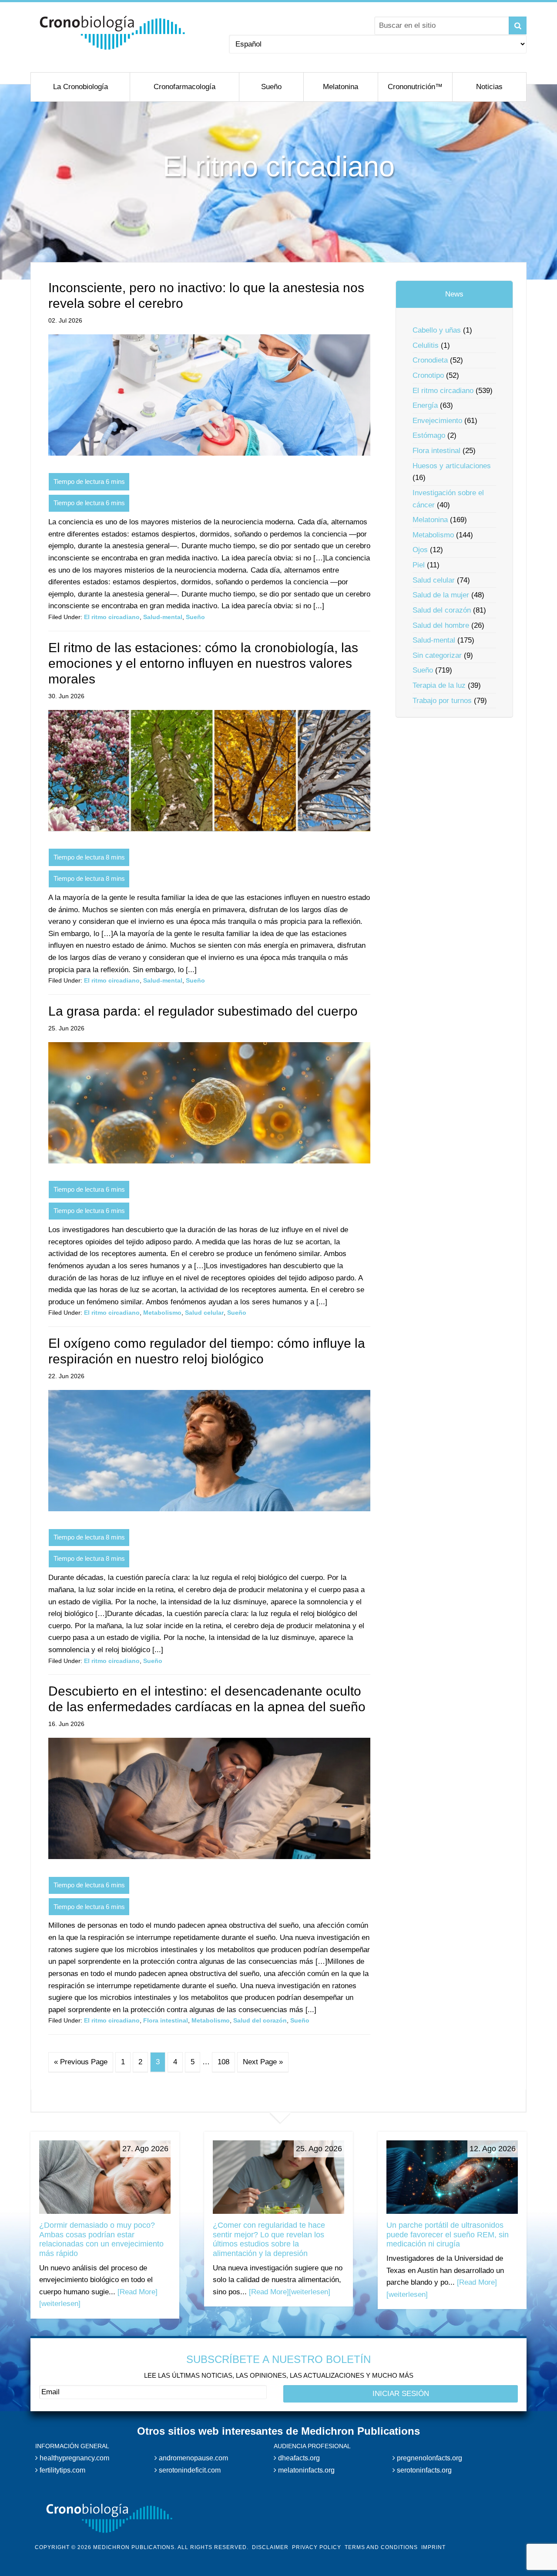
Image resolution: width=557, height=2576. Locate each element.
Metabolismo (162, 1313)
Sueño (195, 617)
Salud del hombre (441, 625)
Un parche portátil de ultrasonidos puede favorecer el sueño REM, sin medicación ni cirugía (448, 2234)
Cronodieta (430, 360)
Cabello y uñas (437, 330)
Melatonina (430, 520)
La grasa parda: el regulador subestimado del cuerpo (203, 1011)
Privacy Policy (317, 2547)
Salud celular (204, 1313)
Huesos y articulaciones (452, 466)
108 (223, 2062)
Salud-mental (163, 617)
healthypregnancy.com (74, 2458)
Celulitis (426, 345)
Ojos (420, 550)
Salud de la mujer (441, 595)
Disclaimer (270, 2547)
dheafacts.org (298, 2458)
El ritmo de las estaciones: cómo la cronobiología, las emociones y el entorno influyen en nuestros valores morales (203, 663)
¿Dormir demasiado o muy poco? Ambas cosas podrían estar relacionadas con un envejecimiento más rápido (101, 2239)
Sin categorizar (437, 655)
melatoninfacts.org (305, 2470)
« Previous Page (81, 2062)
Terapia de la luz (439, 685)
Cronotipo (428, 375)
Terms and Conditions (381, 2547)
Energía (425, 405)
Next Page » (263, 2062)
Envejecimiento (437, 421)
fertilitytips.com (62, 2470)
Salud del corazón (260, 2020)
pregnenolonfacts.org (429, 2458)
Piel (419, 565)
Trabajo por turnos (442, 701)
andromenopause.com (193, 2458)
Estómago (429, 435)
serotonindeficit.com (189, 2470)
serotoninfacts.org (423, 2470)
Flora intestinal (166, 2020)
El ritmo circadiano (112, 617)
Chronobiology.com (112, 33)
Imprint (433, 2547)
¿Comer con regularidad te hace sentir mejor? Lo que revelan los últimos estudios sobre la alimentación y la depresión (269, 2239)
